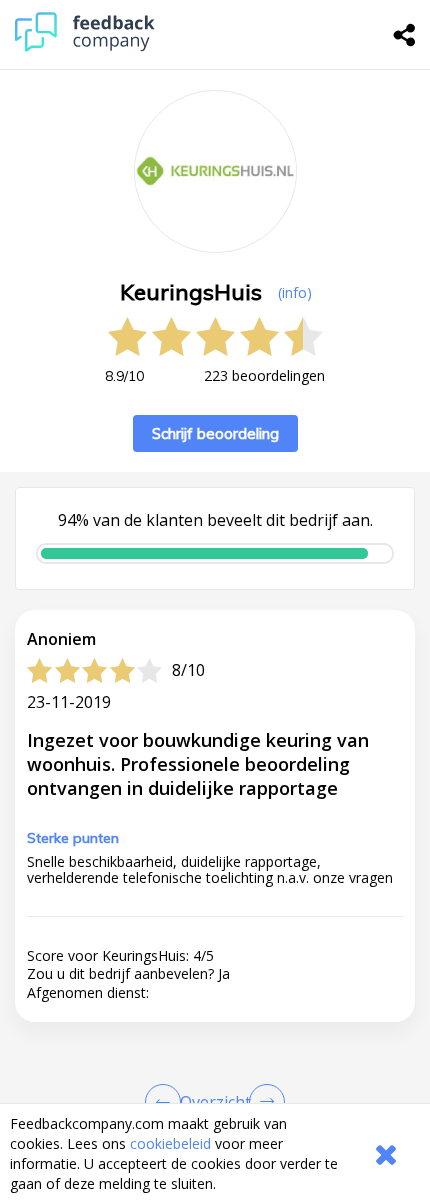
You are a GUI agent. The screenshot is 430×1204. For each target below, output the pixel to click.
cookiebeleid (170, 1143)
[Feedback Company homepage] (85, 46)
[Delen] (405, 35)
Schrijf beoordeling (215, 433)
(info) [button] (295, 292)
